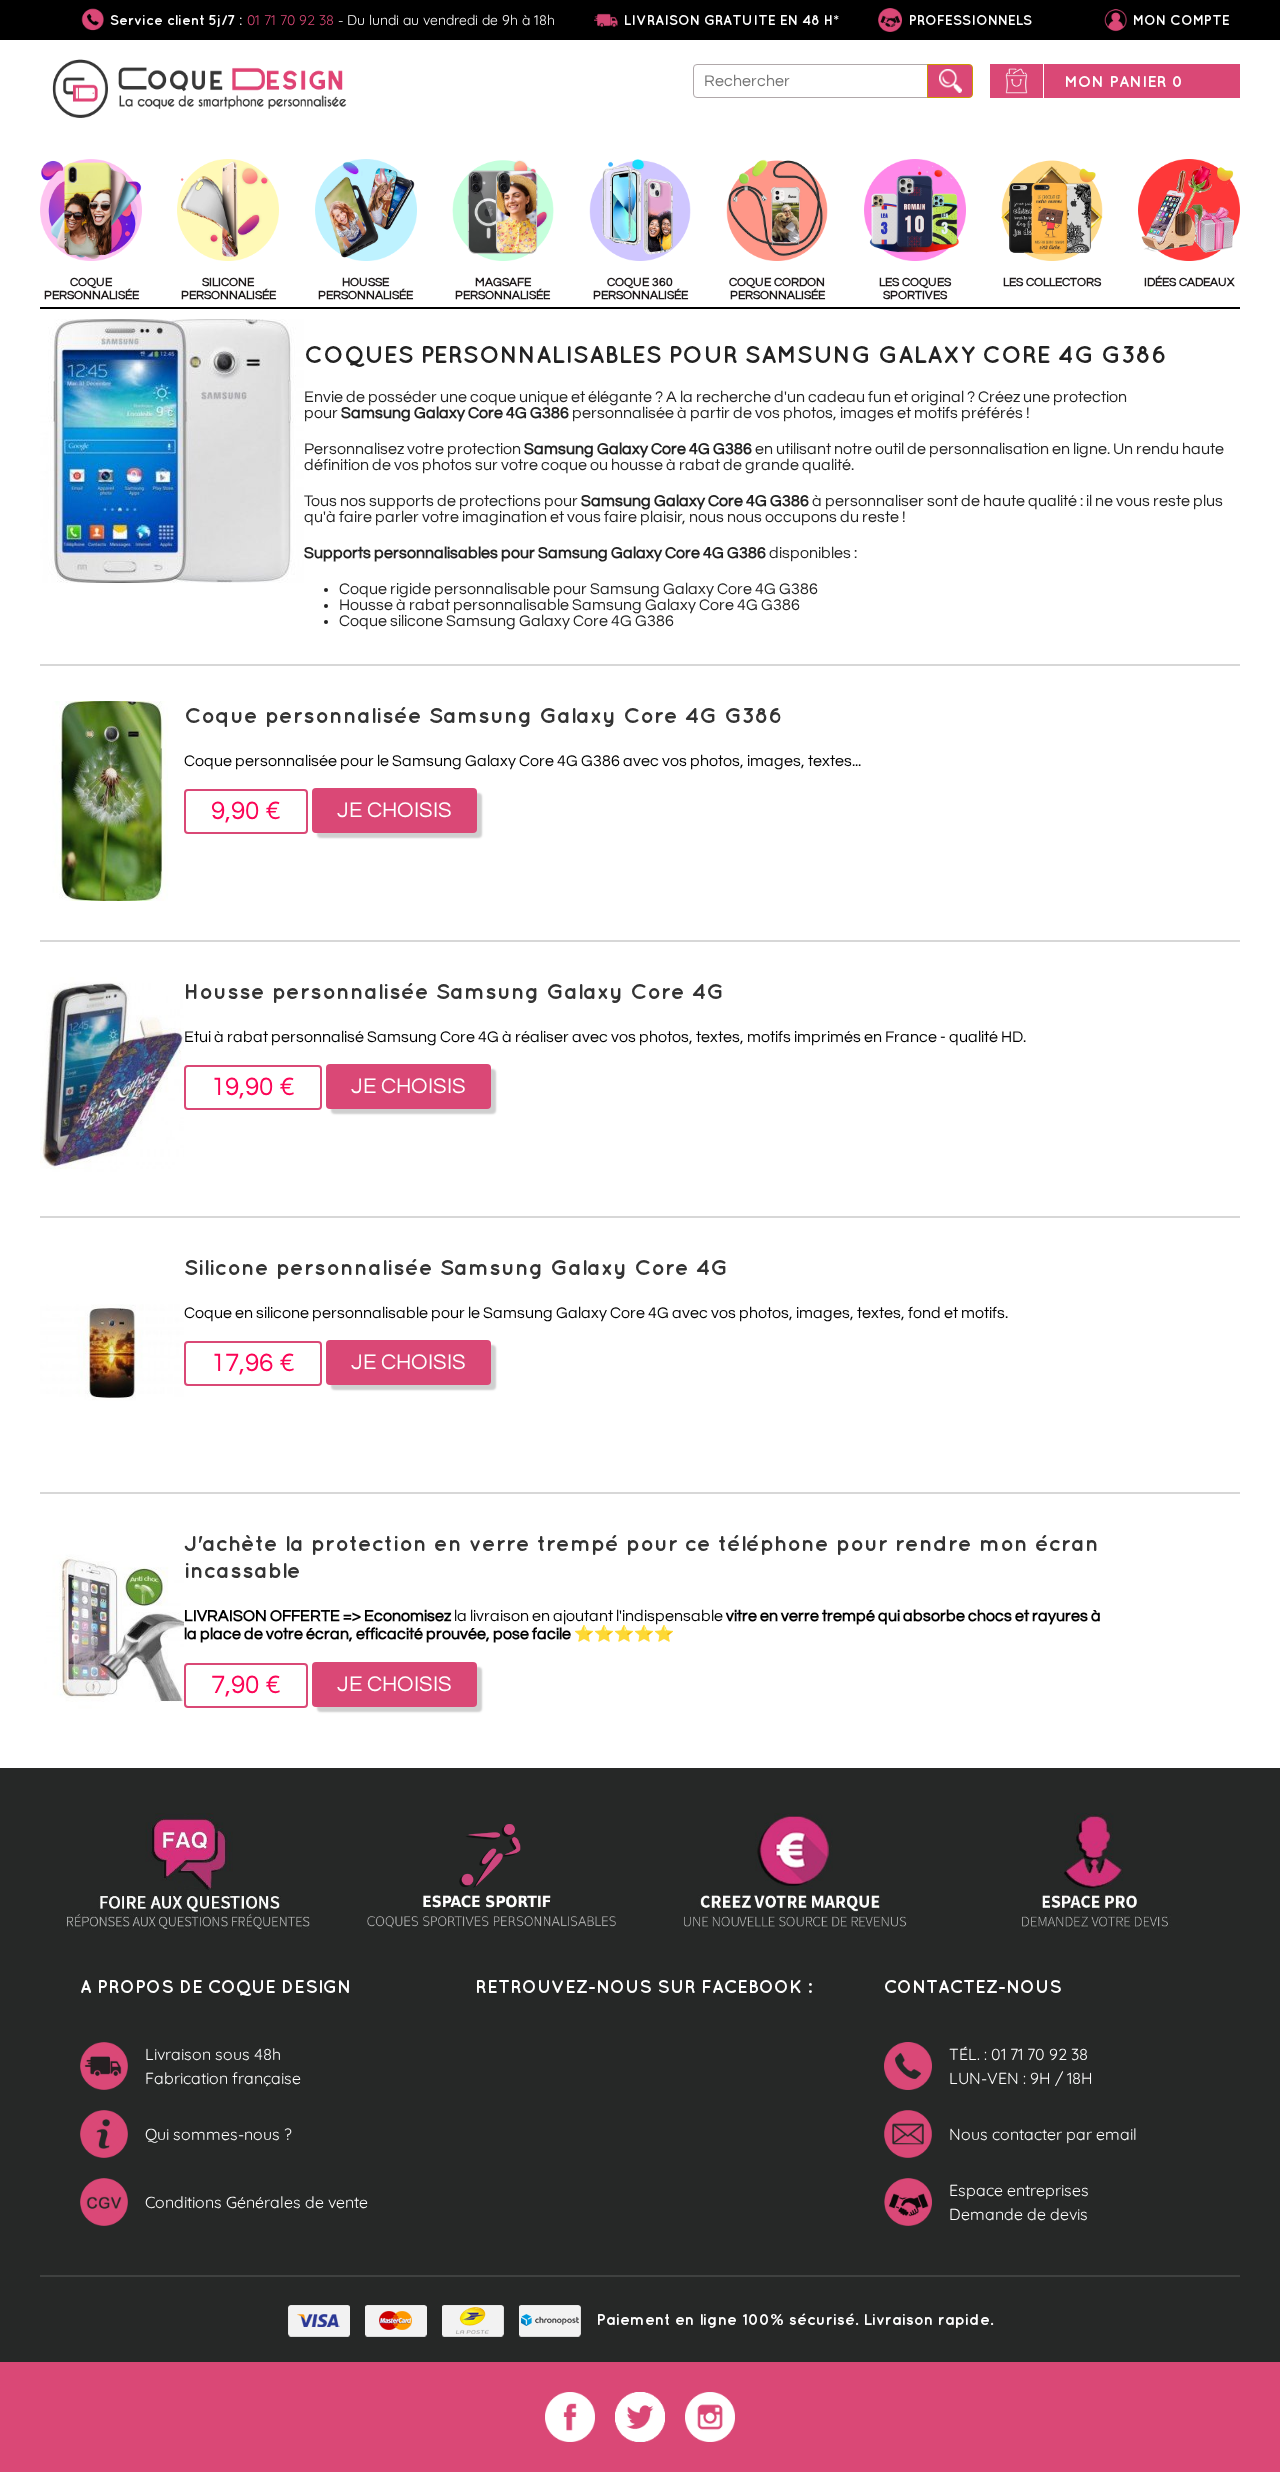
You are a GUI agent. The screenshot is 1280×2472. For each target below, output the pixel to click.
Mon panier (1123, 81)
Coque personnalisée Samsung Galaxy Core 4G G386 (483, 714)
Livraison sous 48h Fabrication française (223, 2066)
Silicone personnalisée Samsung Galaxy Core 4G (456, 1266)
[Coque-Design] (200, 92)
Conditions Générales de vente (256, 2202)
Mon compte (1181, 20)
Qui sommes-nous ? (218, 2134)
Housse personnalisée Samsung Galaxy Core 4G (454, 990)
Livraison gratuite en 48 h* (731, 20)
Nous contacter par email (1043, 2134)
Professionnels (968, 20)
